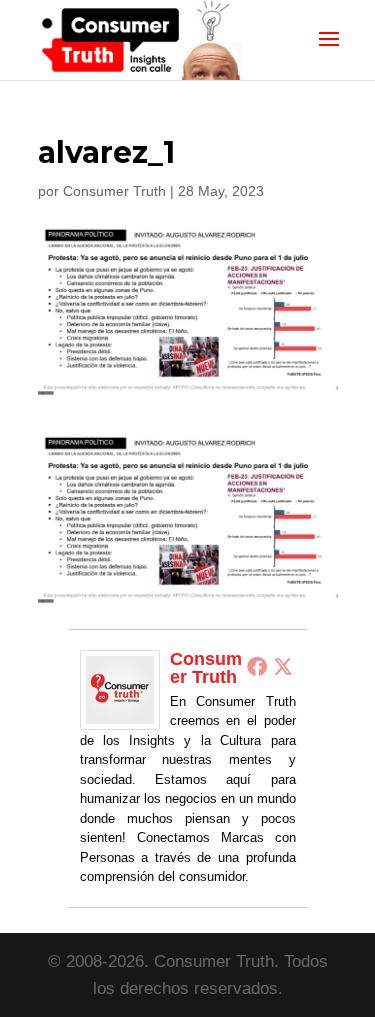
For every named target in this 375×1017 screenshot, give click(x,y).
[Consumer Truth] (120, 716)
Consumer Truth (114, 191)
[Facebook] (257, 666)
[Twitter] (283, 666)
